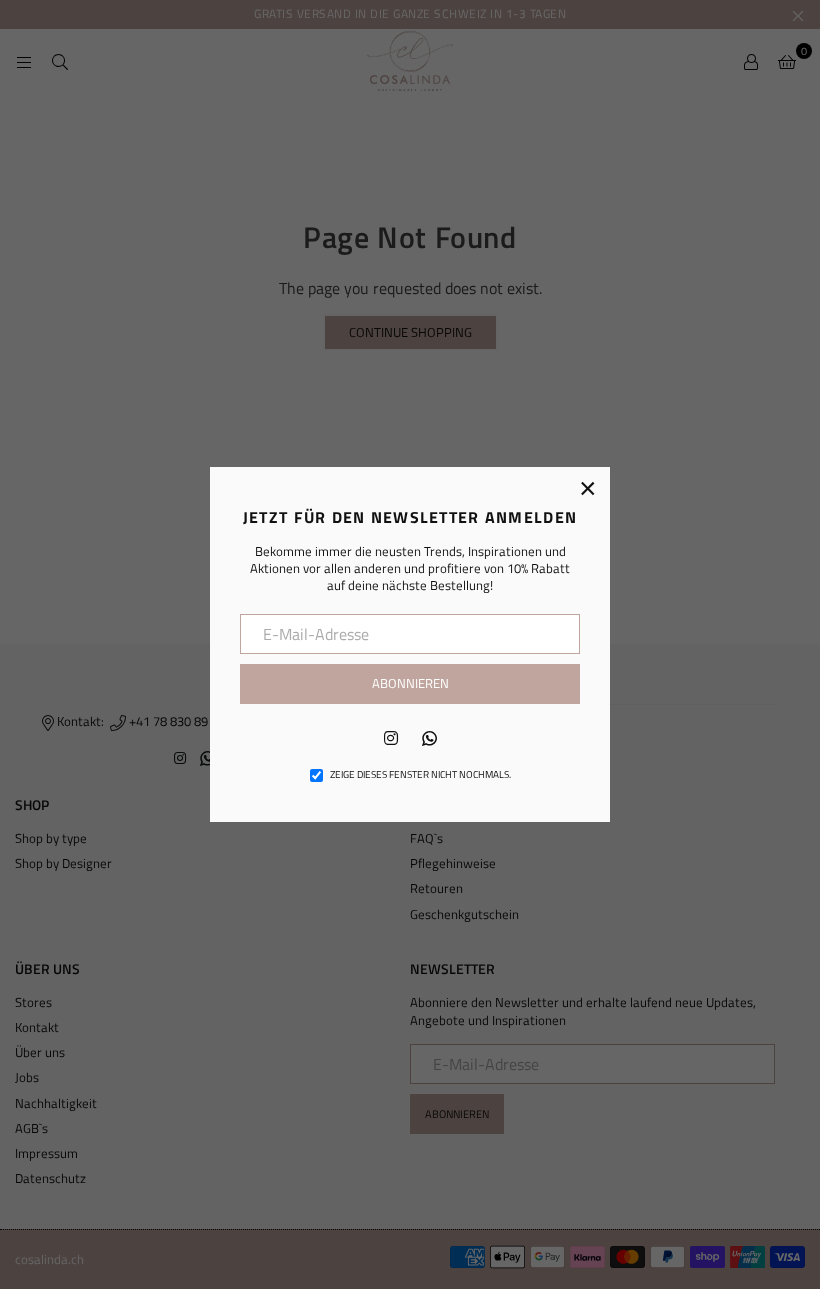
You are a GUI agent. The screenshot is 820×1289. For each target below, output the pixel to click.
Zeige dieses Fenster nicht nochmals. (420, 775)
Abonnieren (410, 683)
